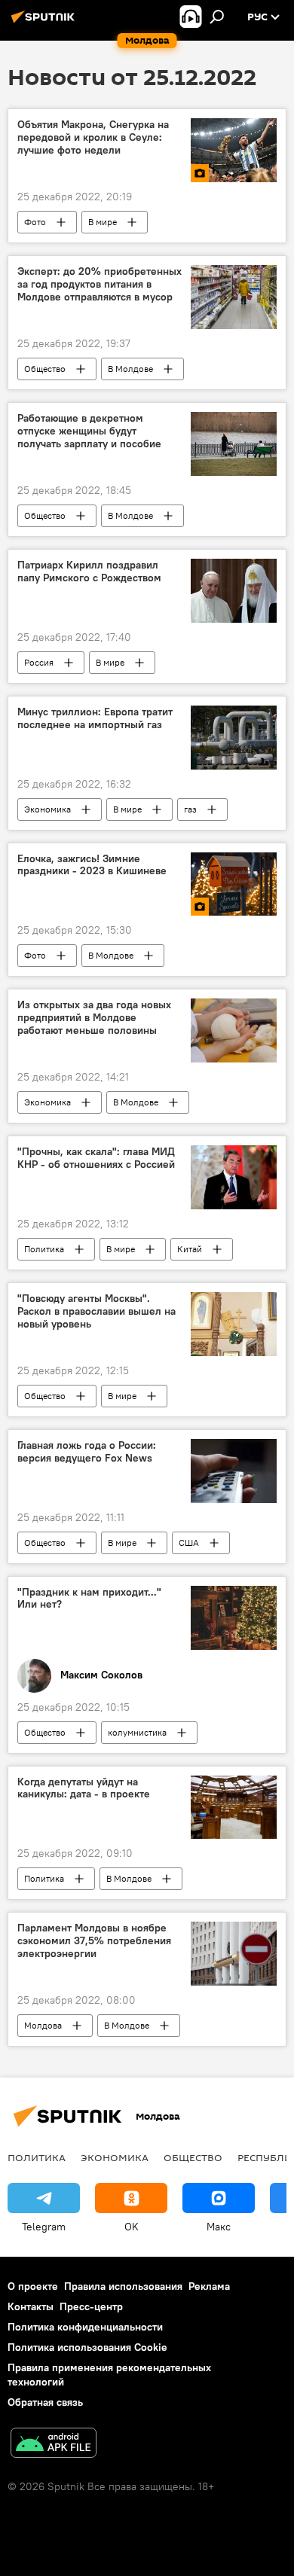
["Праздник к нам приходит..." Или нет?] (234, 1618)
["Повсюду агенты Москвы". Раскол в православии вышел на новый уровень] (234, 1324)
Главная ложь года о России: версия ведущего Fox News (87, 1452)
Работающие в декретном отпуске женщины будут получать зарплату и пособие (89, 431)
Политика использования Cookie (87, 2347)
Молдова (43, 2025)
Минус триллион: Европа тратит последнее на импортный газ (95, 718)
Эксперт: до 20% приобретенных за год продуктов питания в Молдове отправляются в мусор (100, 284)
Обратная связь (45, 2402)
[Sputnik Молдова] (45, 23)
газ (190, 809)
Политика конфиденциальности (85, 2327)
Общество (45, 369)
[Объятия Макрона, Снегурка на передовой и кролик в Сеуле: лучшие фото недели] (234, 150)
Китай (190, 1249)
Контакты (31, 2306)
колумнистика (137, 1732)
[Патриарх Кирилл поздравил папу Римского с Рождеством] (234, 591)
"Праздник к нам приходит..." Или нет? (89, 1599)
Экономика (47, 809)
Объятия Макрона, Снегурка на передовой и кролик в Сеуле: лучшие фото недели (93, 137)
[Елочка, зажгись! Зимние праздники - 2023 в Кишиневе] (234, 884)
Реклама (209, 2286)
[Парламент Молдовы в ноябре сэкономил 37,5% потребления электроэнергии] (234, 1954)
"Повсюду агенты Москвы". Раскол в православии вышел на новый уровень (96, 1311)
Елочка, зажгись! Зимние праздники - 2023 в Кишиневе (92, 865)
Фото (35, 222)
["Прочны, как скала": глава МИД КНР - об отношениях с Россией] (234, 1177)
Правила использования (123, 2286)
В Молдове (130, 369)
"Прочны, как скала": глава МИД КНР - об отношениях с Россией (96, 1158)
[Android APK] (54, 2445)
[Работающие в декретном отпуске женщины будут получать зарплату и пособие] (234, 444)
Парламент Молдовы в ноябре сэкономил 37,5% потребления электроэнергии (94, 1941)
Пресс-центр (91, 2306)
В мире (103, 222)
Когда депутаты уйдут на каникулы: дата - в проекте (84, 1788)
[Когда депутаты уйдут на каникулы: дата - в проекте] (234, 1808)
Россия (39, 662)
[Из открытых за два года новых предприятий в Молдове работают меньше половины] (234, 1030)
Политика (44, 1249)
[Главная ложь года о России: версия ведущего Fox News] (234, 1471)
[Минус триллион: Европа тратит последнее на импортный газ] (234, 738)
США (189, 1543)
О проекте (33, 2286)
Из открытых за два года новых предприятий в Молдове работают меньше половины (94, 1018)
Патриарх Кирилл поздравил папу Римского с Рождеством (89, 572)
